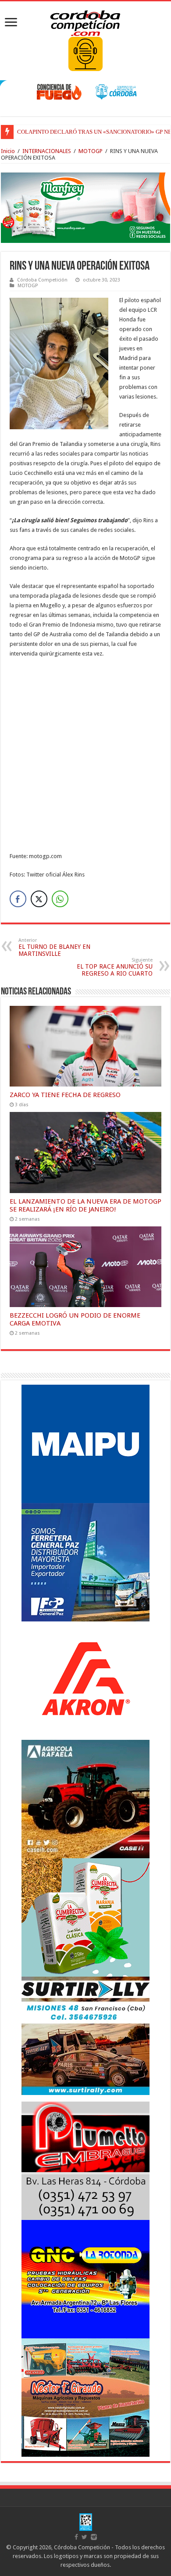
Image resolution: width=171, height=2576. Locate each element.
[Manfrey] (85, 207)
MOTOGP (91, 151)
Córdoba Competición (42, 280)
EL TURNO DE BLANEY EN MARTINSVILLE (54, 947)
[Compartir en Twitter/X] (39, 899)
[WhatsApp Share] (60, 899)
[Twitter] (84, 2537)
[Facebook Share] (18, 899)
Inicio (8, 151)
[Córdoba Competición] (85, 21)
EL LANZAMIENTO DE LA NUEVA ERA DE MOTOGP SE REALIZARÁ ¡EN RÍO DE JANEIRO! (85, 1205)
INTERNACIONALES (47, 151)
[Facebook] (76, 2537)
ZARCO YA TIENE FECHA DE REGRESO (65, 1095)
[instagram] (94, 2537)
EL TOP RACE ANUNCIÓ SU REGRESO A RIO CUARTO (115, 967)
